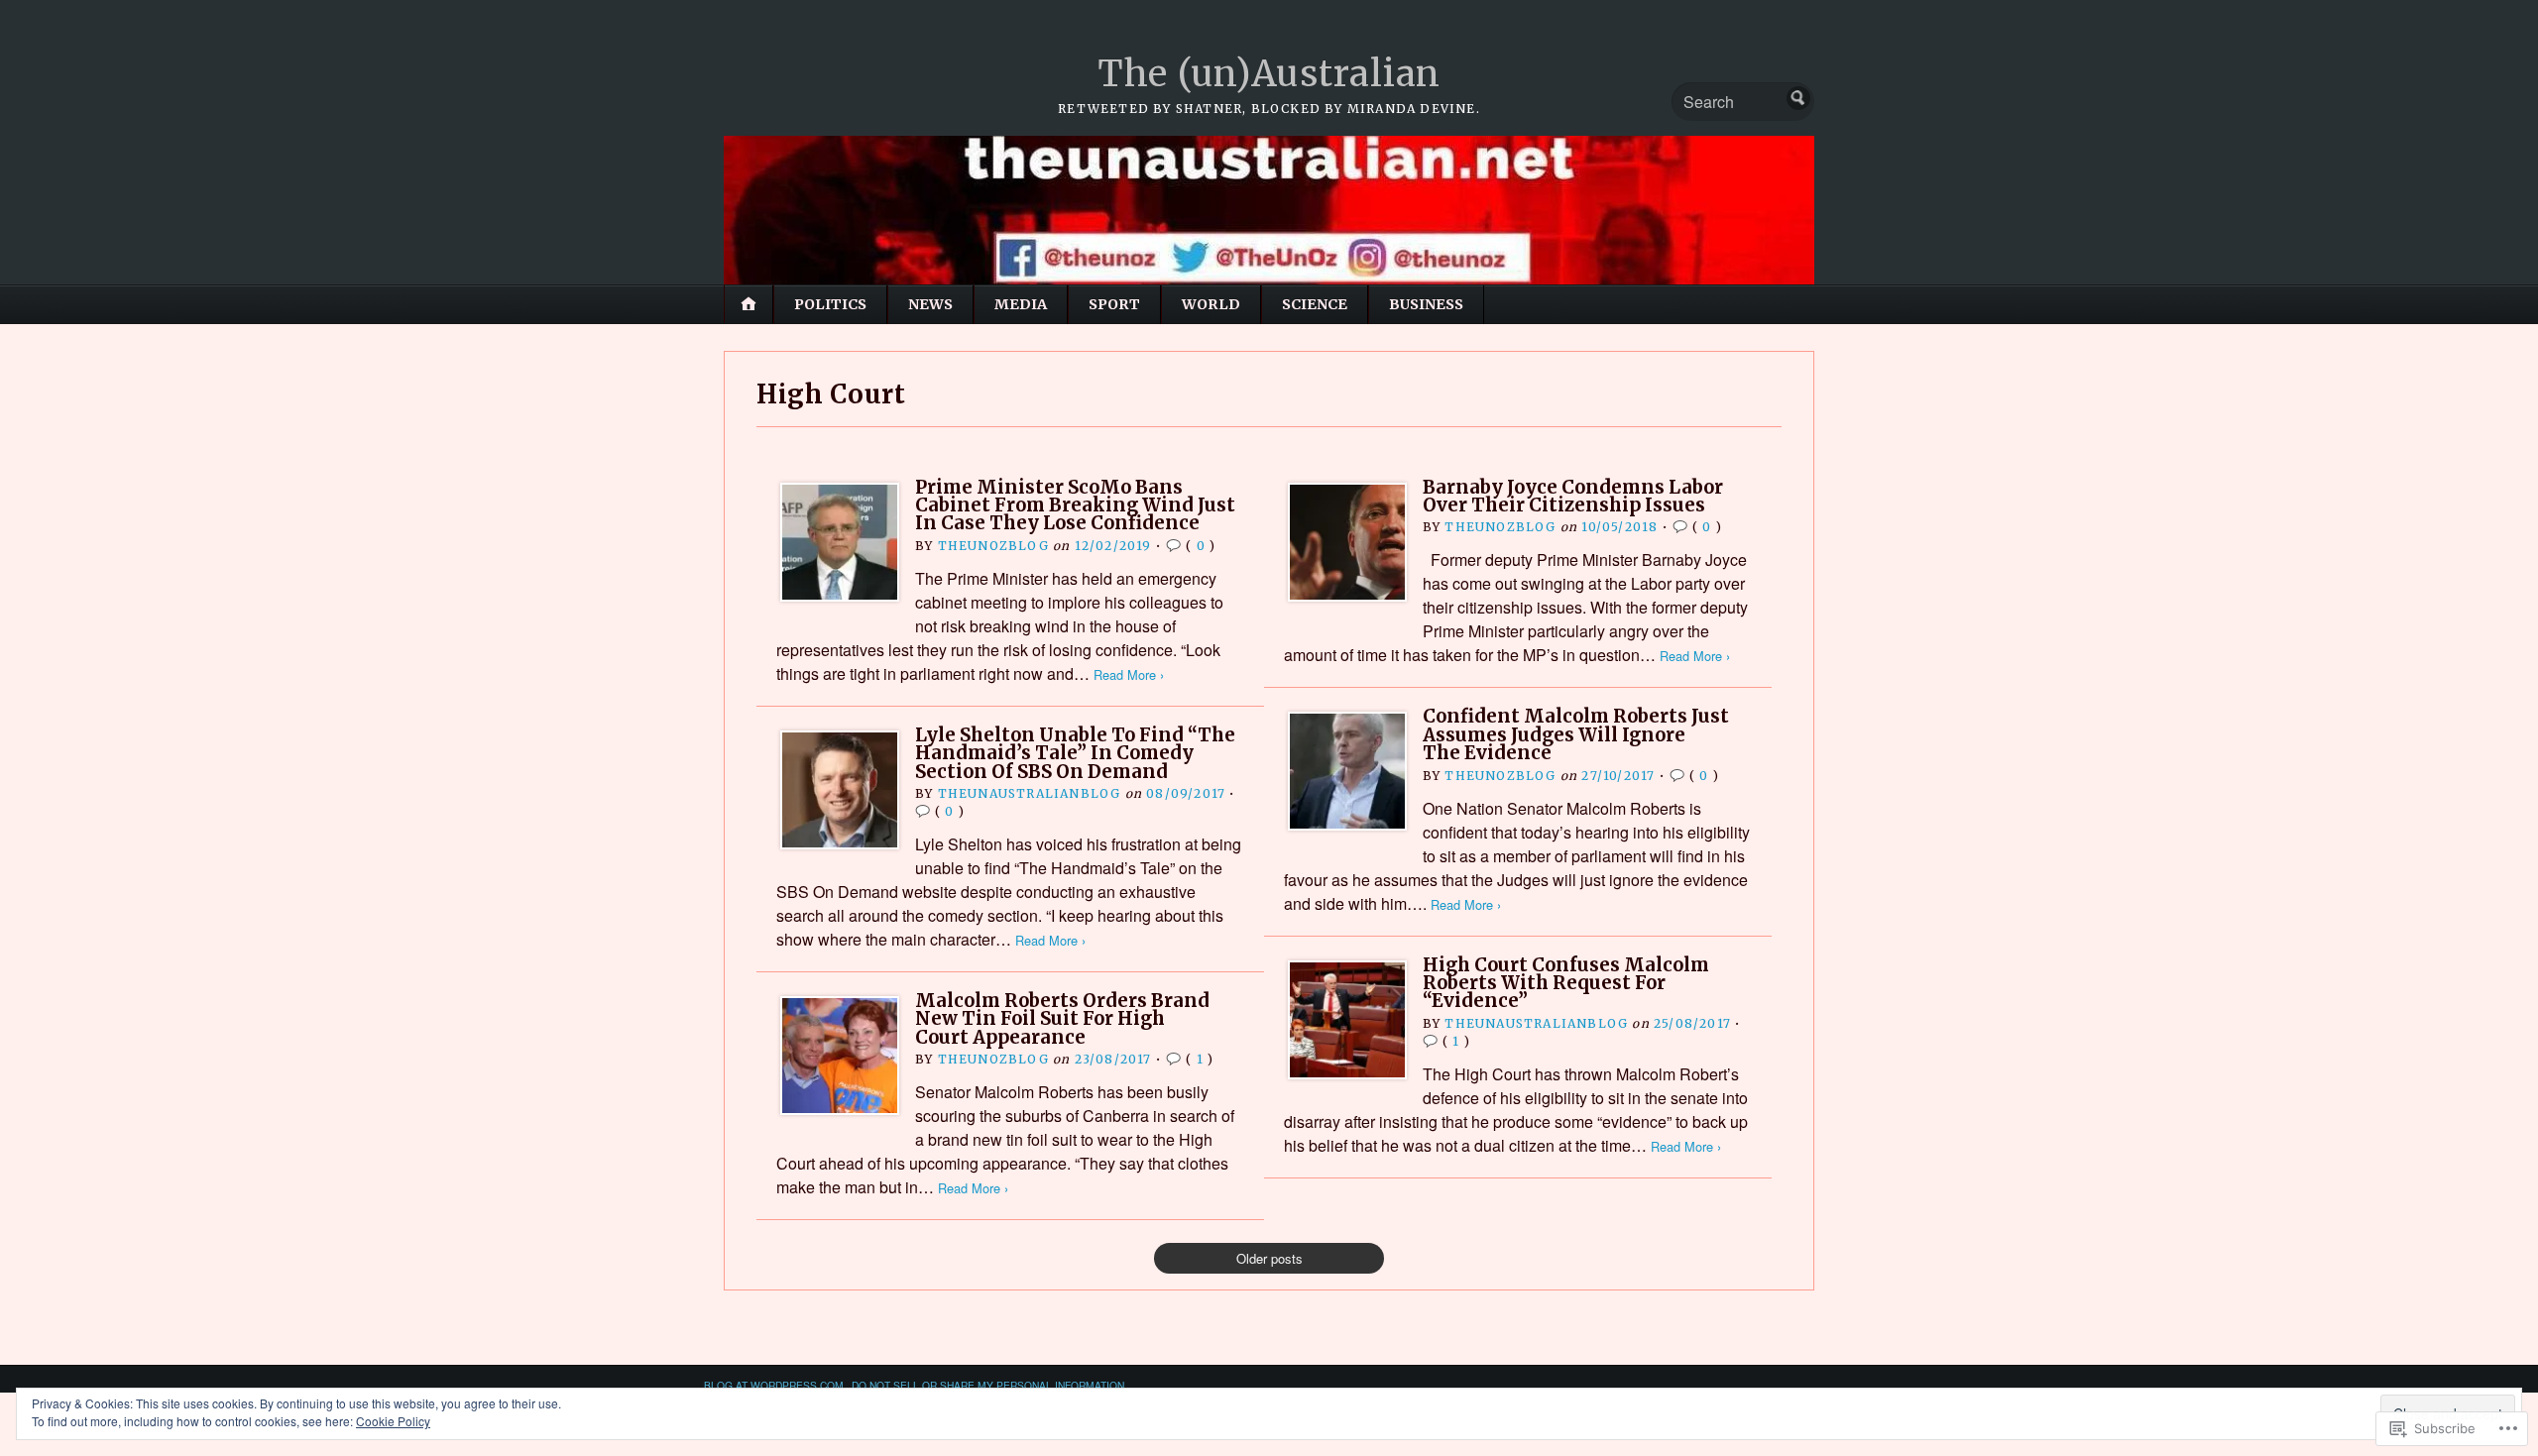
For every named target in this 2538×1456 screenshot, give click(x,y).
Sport (1114, 304)
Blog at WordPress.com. (775, 1385)
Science (1315, 304)
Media (1021, 304)
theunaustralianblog (1030, 793)
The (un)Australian (1269, 74)
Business (1426, 304)
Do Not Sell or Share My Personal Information (988, 1385)
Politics (830, 304)
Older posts (1269, 1258)
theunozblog (993, 546)
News (930, 304)
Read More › (1129, 674)
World (1211, 304)
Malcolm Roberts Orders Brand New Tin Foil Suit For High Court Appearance (1062, 1019)
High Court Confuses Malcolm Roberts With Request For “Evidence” (1566, 983)
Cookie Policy (393, 1421)
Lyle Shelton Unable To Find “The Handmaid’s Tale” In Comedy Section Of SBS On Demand (1075, 753)
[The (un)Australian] (1269, 210)
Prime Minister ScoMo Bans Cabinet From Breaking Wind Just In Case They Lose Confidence (1075, 505)
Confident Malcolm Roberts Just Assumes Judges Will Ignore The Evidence (1576, 734)
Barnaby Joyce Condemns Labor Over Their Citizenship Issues (1573, 496)
